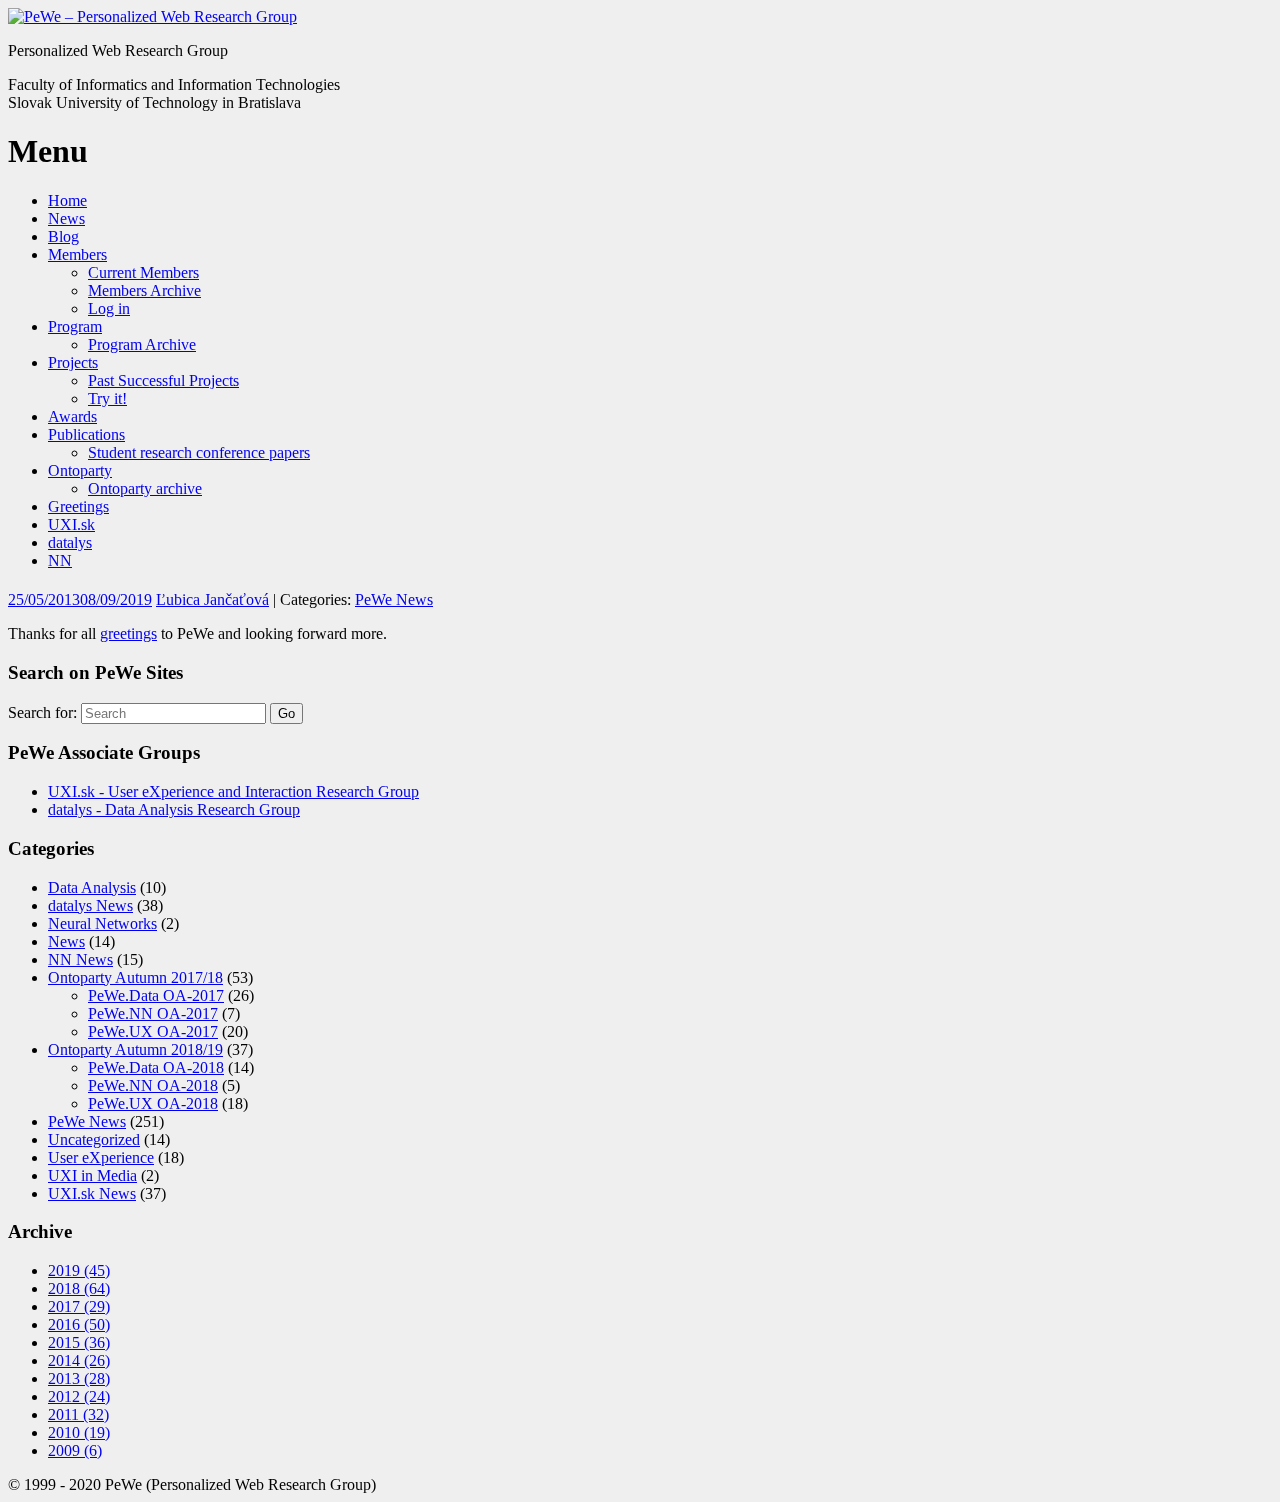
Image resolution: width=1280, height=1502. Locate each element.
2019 (79, 1270)
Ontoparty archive (145, 488)
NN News (80, 959)
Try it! (107, 398)
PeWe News (394, 599)
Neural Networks (102, 923)
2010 (79, 1432)
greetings (128, 633)
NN (60, 560)
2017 (79, 1306)
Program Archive (142, 344)
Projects (73, 362)
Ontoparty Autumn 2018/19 (135, 1049)
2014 (79, 1360)
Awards (72, 416)
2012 (79, 1396)
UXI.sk (71, 524)
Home (67, 200)
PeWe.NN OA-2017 (153, 1013)
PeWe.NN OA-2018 (153, 1085)
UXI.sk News (92, 1193)
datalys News (90, 905)
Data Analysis (92, 887)
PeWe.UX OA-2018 (153, 1103)
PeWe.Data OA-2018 (156, 1067)
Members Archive (144, 290)
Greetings (78, 506)
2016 (79, 1324)
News (66, 218)
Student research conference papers (199, 452)
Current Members (143, 272)
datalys (70, 542)
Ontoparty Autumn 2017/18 (135, 977)
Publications (86, 434)
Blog (63, 236)
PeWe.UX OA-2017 (153, 1031)
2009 (75, 1450)
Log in (109, 308)
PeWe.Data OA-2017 (156, 995)
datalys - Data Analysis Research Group (174, 809)
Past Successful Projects (163, 380)
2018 (79, 1288)
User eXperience (101, 1157)
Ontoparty (80, 470)
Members (77, 254)
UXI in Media (92, 1175)
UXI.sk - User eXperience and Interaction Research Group (233, 791)
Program (75, 326)
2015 (79, 1342)
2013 (79, 1378)
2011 (78, 1414)
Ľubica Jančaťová (212, 599)
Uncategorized (94, 1139)
